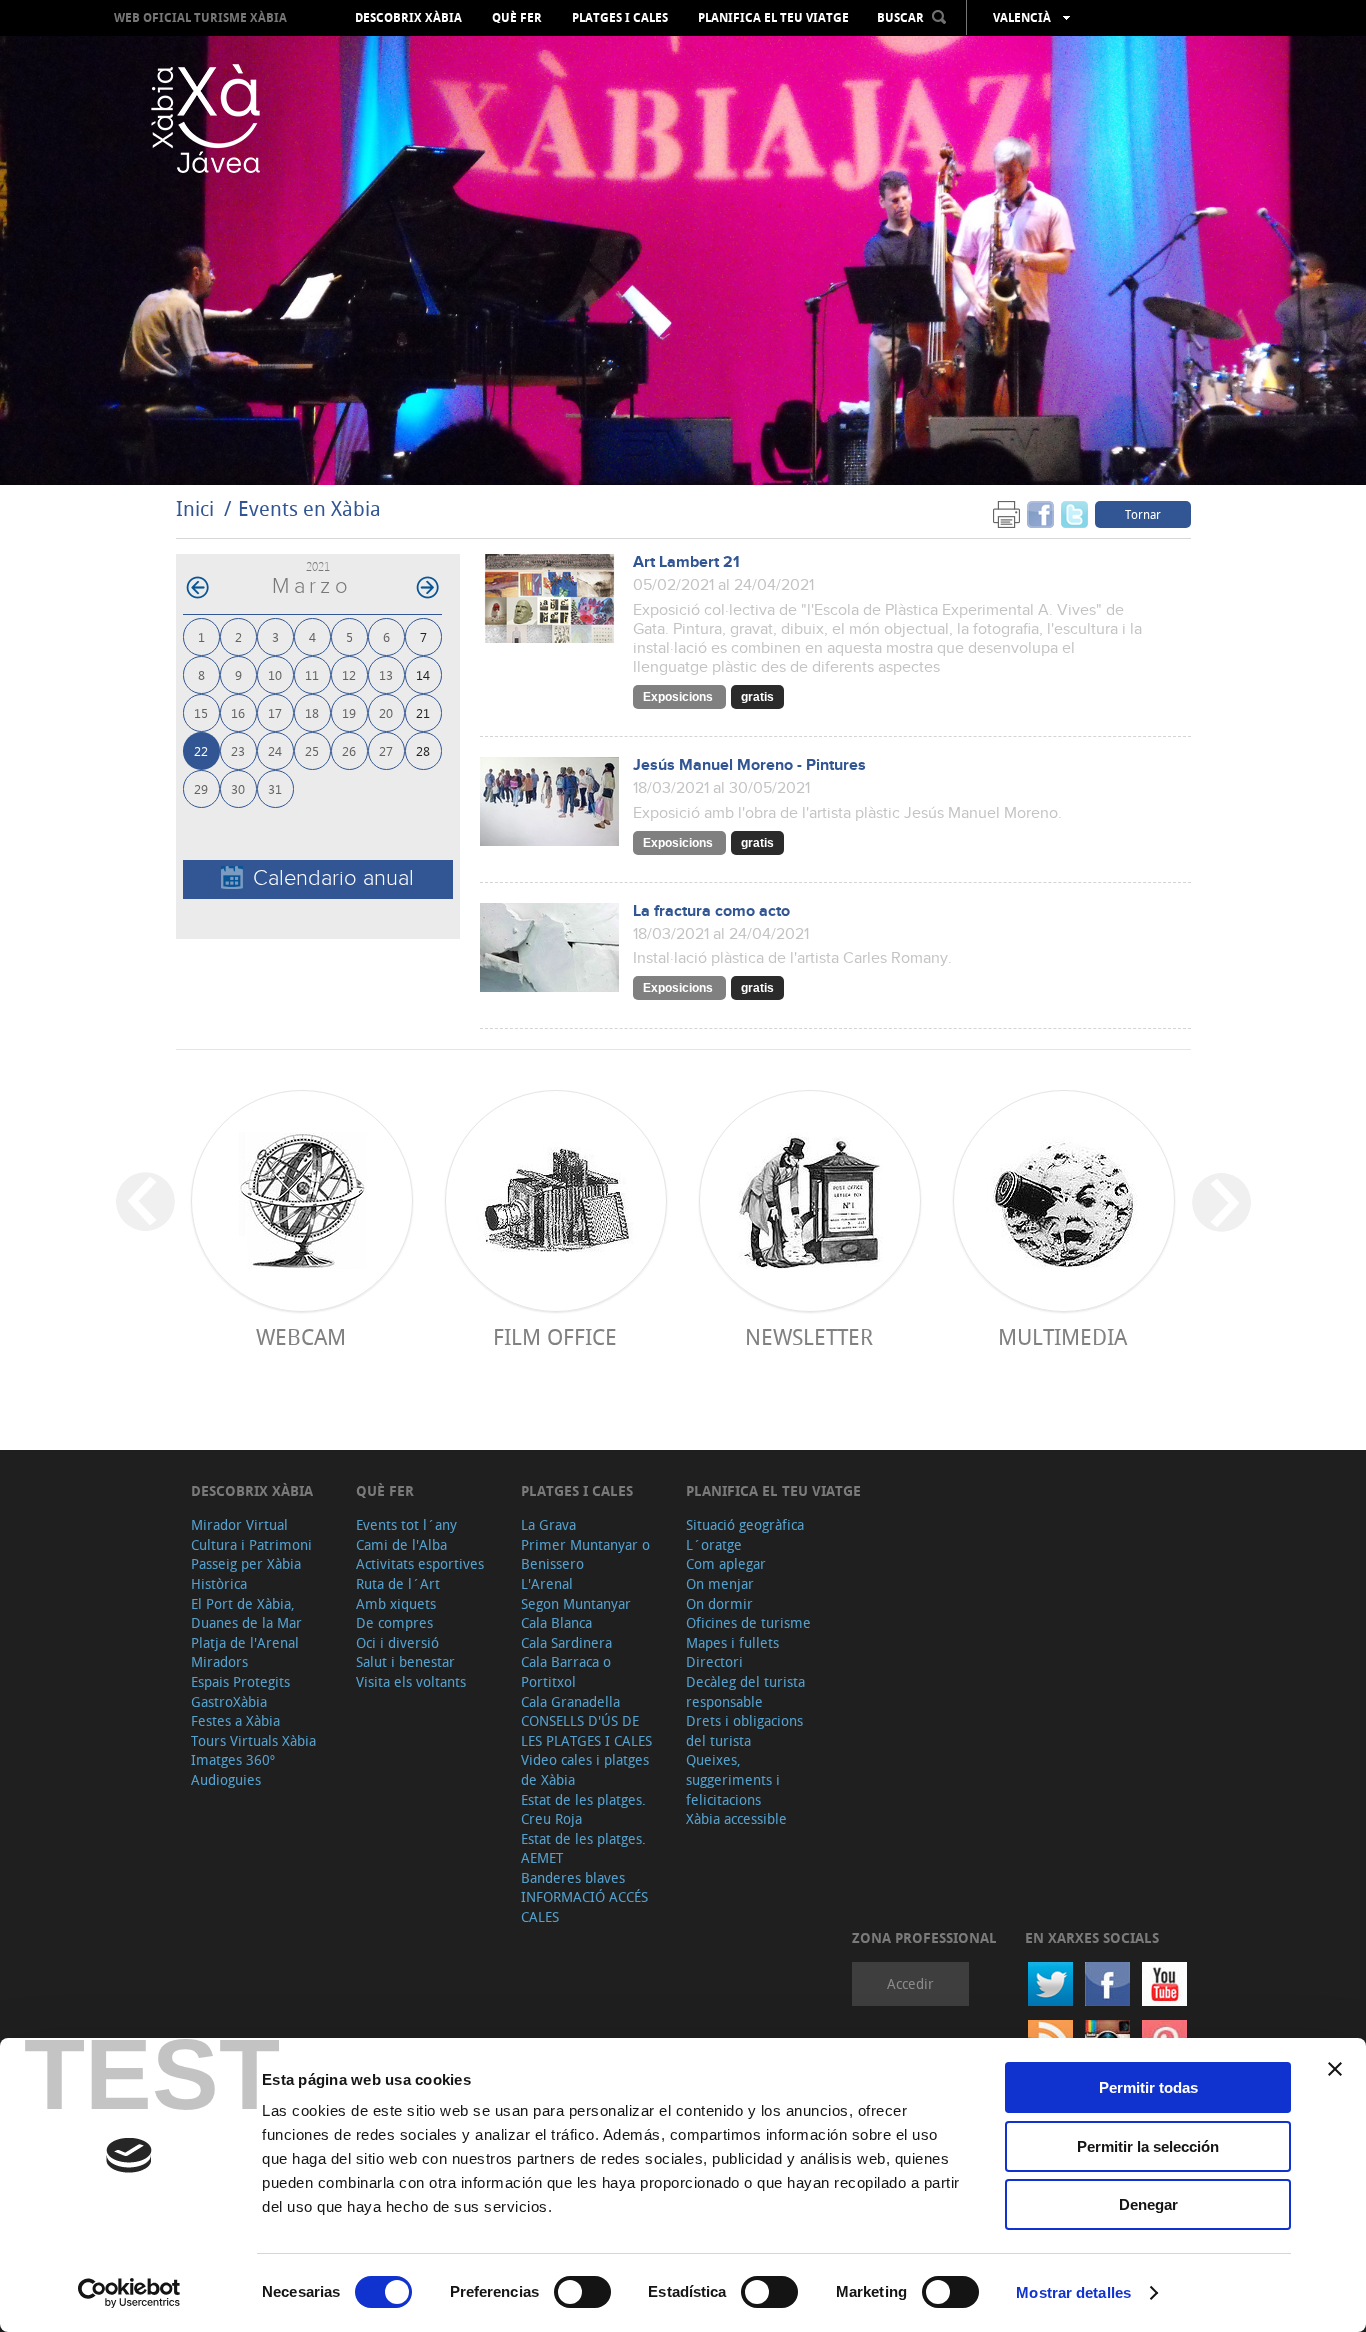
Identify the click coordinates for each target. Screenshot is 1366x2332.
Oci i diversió (397, 1642)
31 (275, 788)
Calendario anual (333, 878)
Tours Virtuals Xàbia (253, 1740)
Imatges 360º (233, 1759)
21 (423, 712)
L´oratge (714, 1544)
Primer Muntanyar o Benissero (585, 1554)
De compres (394, 1622)
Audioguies (226, 1779)
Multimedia (1062, 1336)
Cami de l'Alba (401, 1544)
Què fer (517, 18)
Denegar (1148, 2204)
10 (275, 674)
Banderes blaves (573, 1877)
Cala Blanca (556, 1622)
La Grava (548, 1524)
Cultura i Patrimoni (251, 1544)
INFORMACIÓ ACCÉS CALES (584, 1906)
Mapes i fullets (732, 1642)
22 (201, 750)
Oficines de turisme (748, 1622)
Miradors (219, 1661)
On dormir (719, 1603)
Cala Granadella (570, 1701)
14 (423, 674)
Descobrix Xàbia (408, 18)
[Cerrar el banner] (1335, 2069)
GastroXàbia (229, 1701)
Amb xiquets (396, 1603)
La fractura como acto (711, 911)
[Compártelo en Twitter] (1074, 513)
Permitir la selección (1148, 2146)
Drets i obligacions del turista (744, 1730)
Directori (714, 1661)
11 (312, 674)
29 (201, 788)
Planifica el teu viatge (773, 18)
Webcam (301, 1336)
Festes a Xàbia (235, 1720)
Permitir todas (1148, 2087)
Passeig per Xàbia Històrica (246, 1573)
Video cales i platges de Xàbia (585, 1769)
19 (349, 712)
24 (275, 750)
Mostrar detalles (1073, 2292)
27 (386, 750)
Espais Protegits (240, 1681)
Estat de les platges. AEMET (583, 1848)
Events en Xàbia (309, 508)
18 (312, 712)
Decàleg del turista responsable (745, 1691)
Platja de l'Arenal (245, 1642)
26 (349, 750)
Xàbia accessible (736, 1818)
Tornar (1143, 514)
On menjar (720, 1583)
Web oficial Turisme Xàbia (200, 17)
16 (238, 712)
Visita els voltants (411, 1681)
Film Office (555, 1336)
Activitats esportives (420, 1563)
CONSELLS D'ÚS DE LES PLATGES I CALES (586, 1730)
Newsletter (809, 1336)
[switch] (582, 2292)
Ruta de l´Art (398, 1583)
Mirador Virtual (239, 1524)
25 (312, 750)
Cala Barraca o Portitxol (566, 1671)
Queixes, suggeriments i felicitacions (733, 1779)
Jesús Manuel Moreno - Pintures (749, 765)
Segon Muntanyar (576, 1603)
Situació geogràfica (745, 1524)
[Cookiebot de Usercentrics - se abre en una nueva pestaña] (129, 2293)
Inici (195, 508)
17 (275, 712)
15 (201, 712)
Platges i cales (620, 18)
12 (349, 674)
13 (386, 674)
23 (238, 750)
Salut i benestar (405, 1661)
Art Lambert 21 (686, 562)
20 (386, 712)
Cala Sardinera (566, 1642)
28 (423, 750)
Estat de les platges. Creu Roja (583, 1809)
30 (238, 788)
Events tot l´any (406, 1524)
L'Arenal (547, 1583)
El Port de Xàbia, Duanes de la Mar (246, 1613)
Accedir (910, 1983)
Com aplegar (726, 1563)
